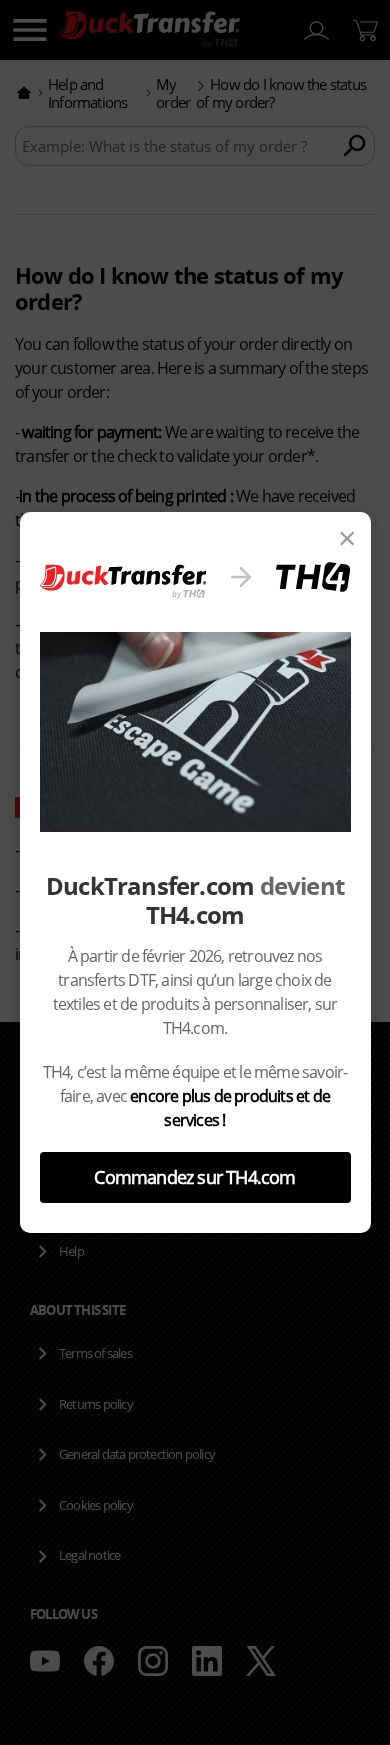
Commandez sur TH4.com (194, 1177)
